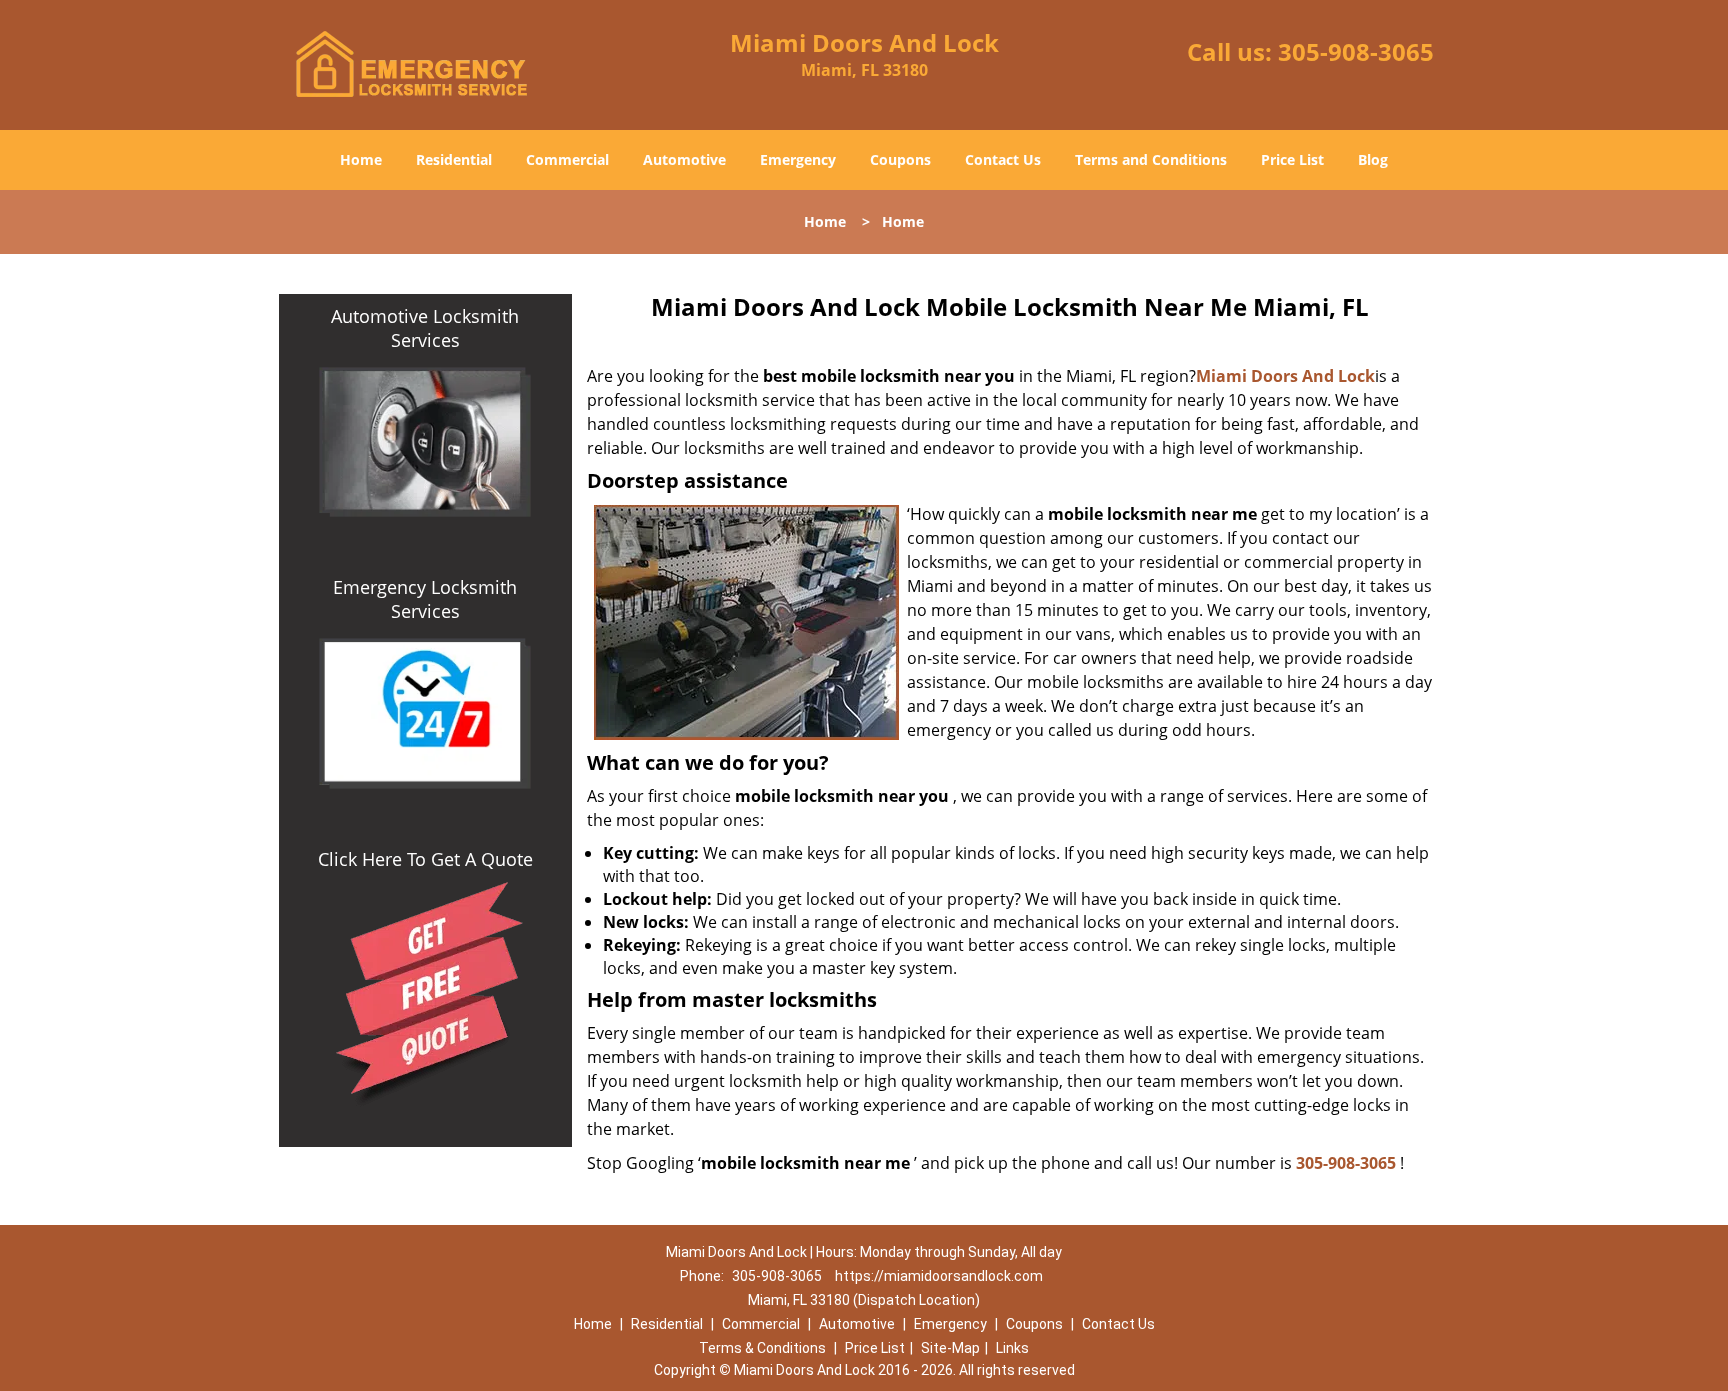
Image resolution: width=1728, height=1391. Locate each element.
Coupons (900, 159)
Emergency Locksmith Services (425, 599)
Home (361, 159)
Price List (1292, 159)
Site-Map (950, 1348)
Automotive (684, 159)
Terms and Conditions (1151, 159)
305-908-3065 (1356, 51)
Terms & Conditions (762, 1348)
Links (1012, 1348)
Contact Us (1003, 159)
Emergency (798, 159)
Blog (1373, 159)
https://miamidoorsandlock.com (939, 1276)
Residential (454, 159)
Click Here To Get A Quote (425, 859)
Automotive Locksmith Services (425, 328)
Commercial (567, 159)
